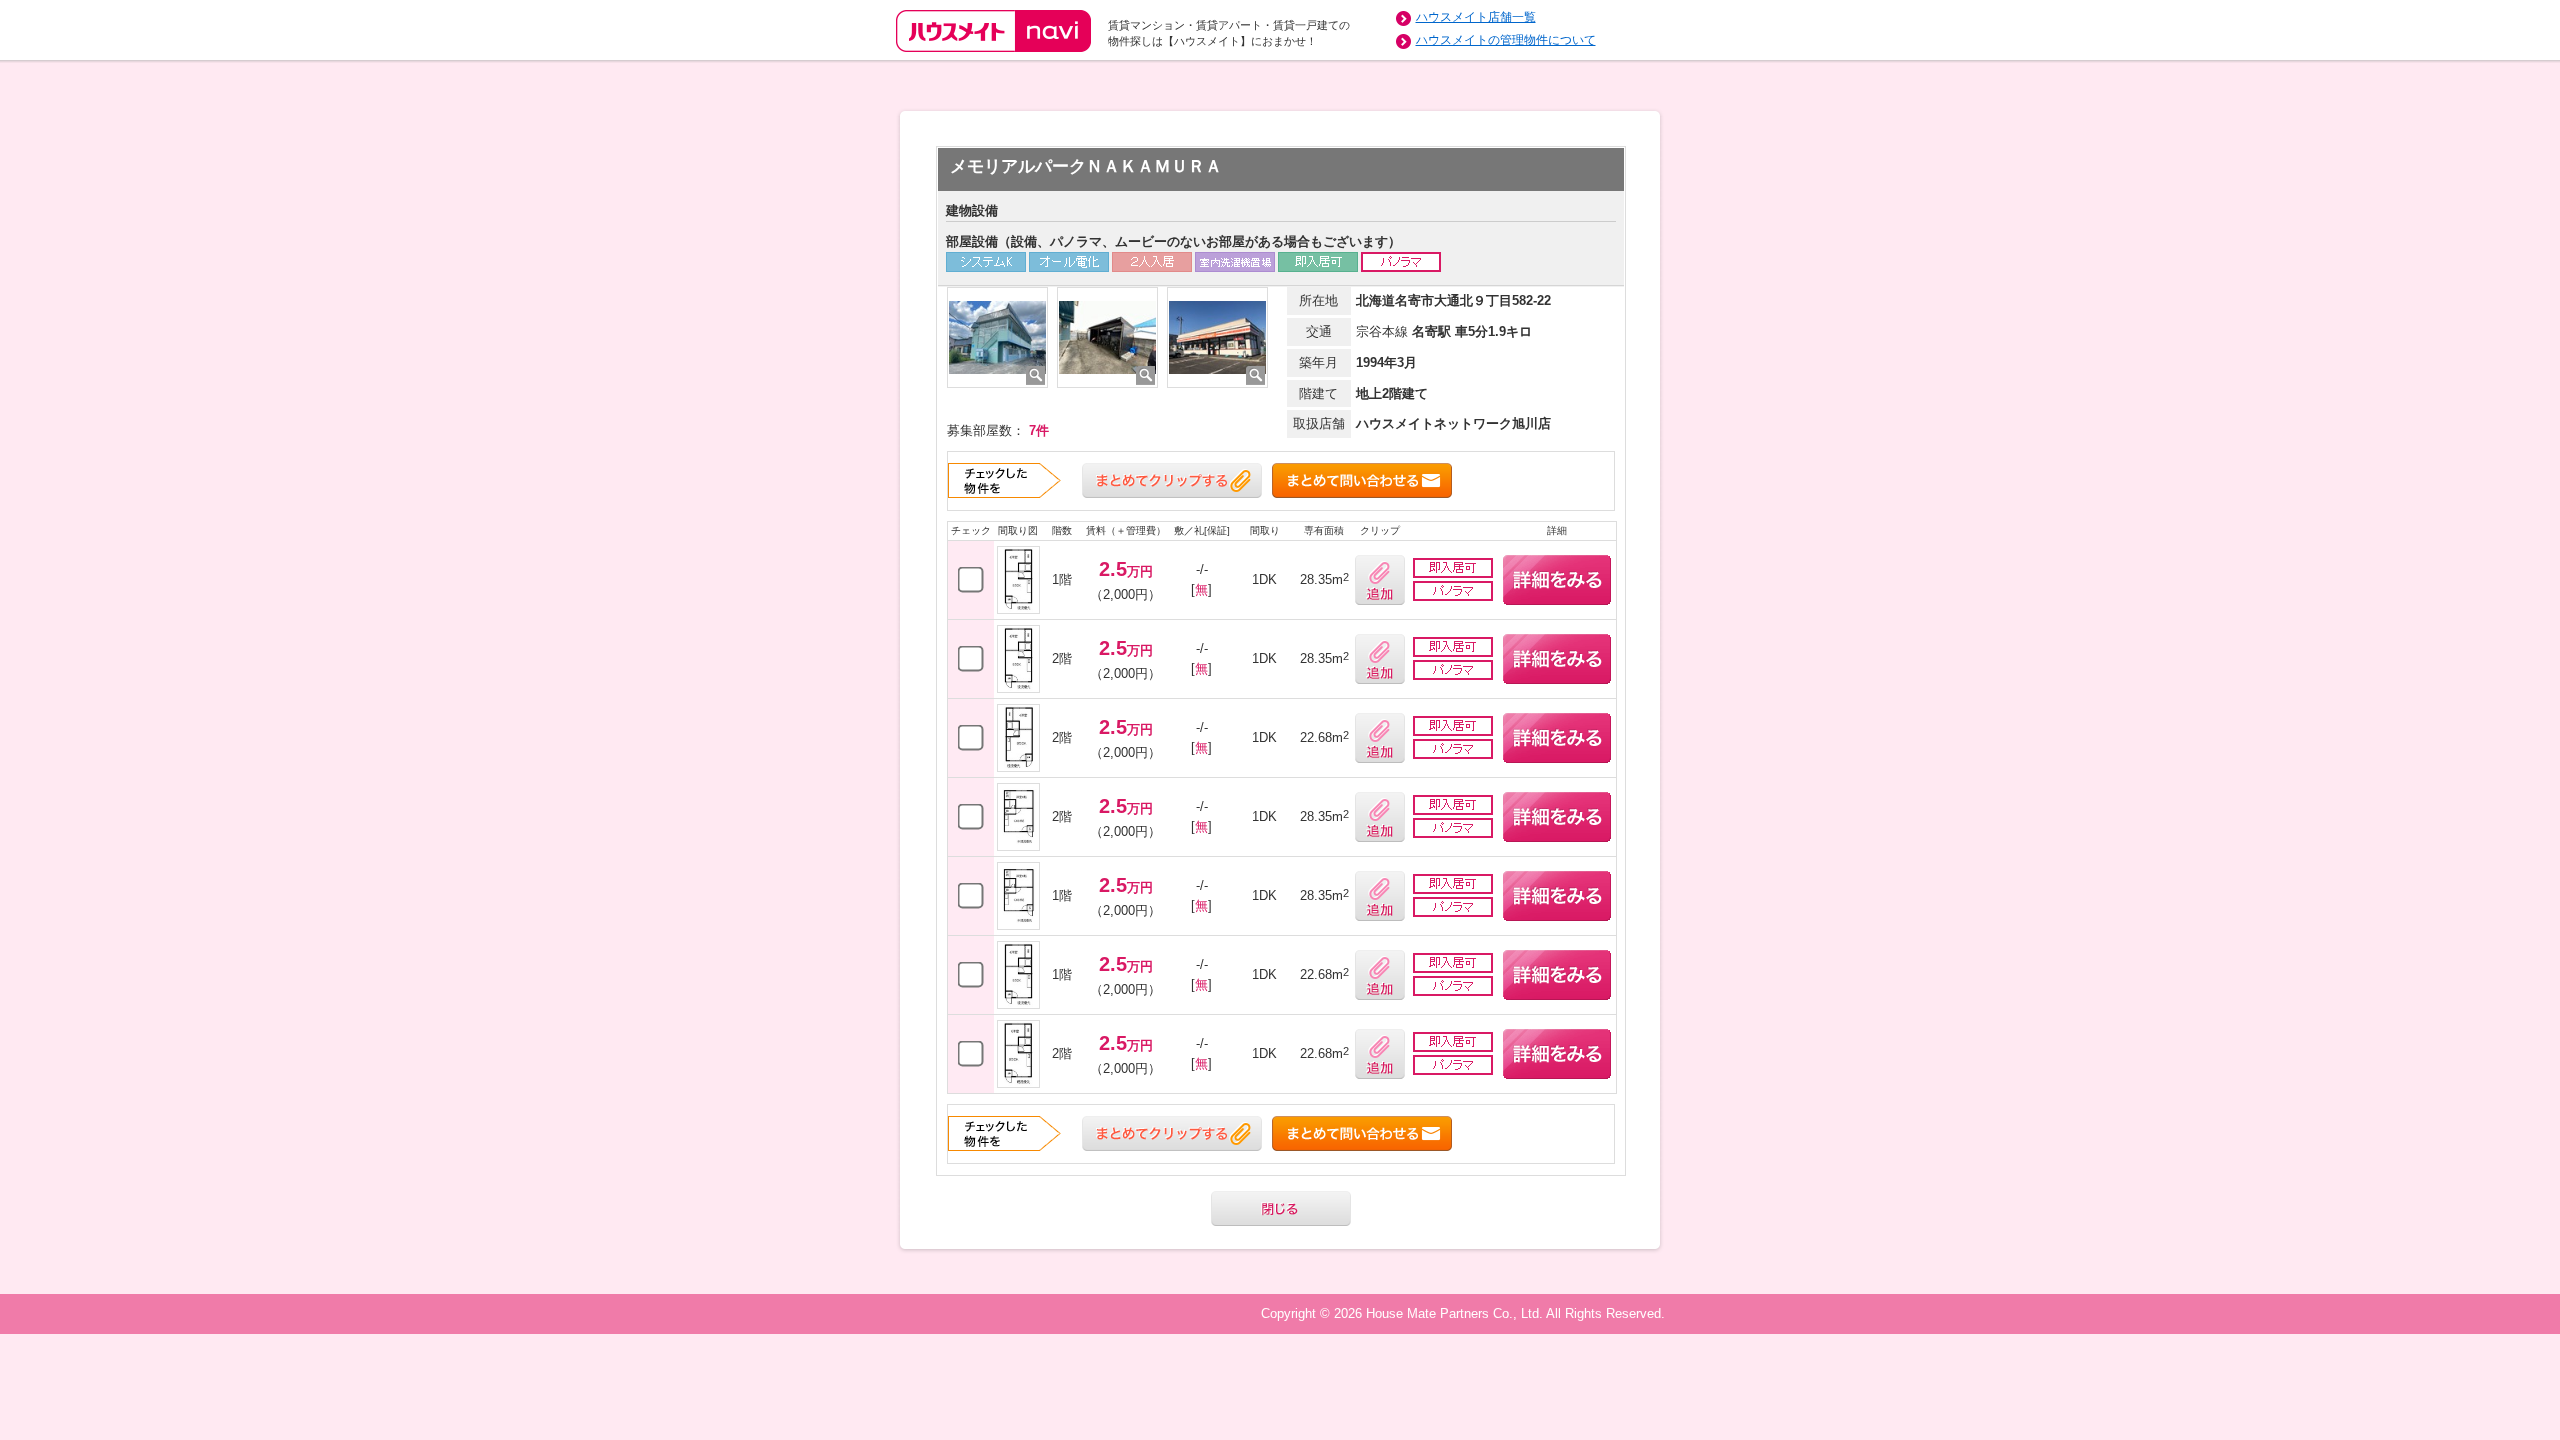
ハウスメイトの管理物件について (1506, 40)
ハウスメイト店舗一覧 (1476, 17)
